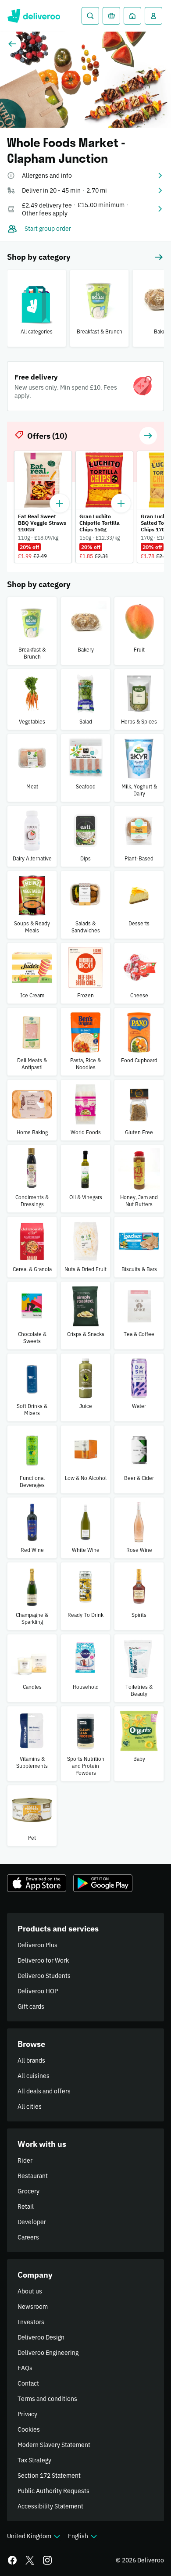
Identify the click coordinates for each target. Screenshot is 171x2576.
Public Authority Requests (53, 2491)
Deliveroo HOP (38, 1991)
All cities (30, 2107)
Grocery (28, 2191)
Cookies (29, 2429)
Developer (32, 2222)
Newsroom (33, 2307)
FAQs (25, 2368)
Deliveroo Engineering (48, 2353)
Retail (26, 2207)
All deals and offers (44, 2091)
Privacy (27, 2414)
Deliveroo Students (44, 1976)
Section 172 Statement (49, 2476)
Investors (31, 2322)
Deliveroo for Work (43, 1960)
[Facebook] (12, 2560)
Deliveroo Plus (37, 1945)
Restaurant (33, 2176)
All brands (31, 2060)
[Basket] (111, 16)
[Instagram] (47, 2560)
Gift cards (31, 2006)
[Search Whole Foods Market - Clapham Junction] (90, 16)
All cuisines (34, 2076)
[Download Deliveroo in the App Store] (37, 1883)
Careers (28, 2237)
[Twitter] (30, 2560)
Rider (25, 2160)
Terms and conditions (47, 2399)
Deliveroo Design (41, 2337)
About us (30, 2291)
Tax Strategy (34, 2460)
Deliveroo (34, 16)
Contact (28, 2383)
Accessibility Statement (50, 2506)
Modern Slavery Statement (54, 2445)
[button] (85, 176)
